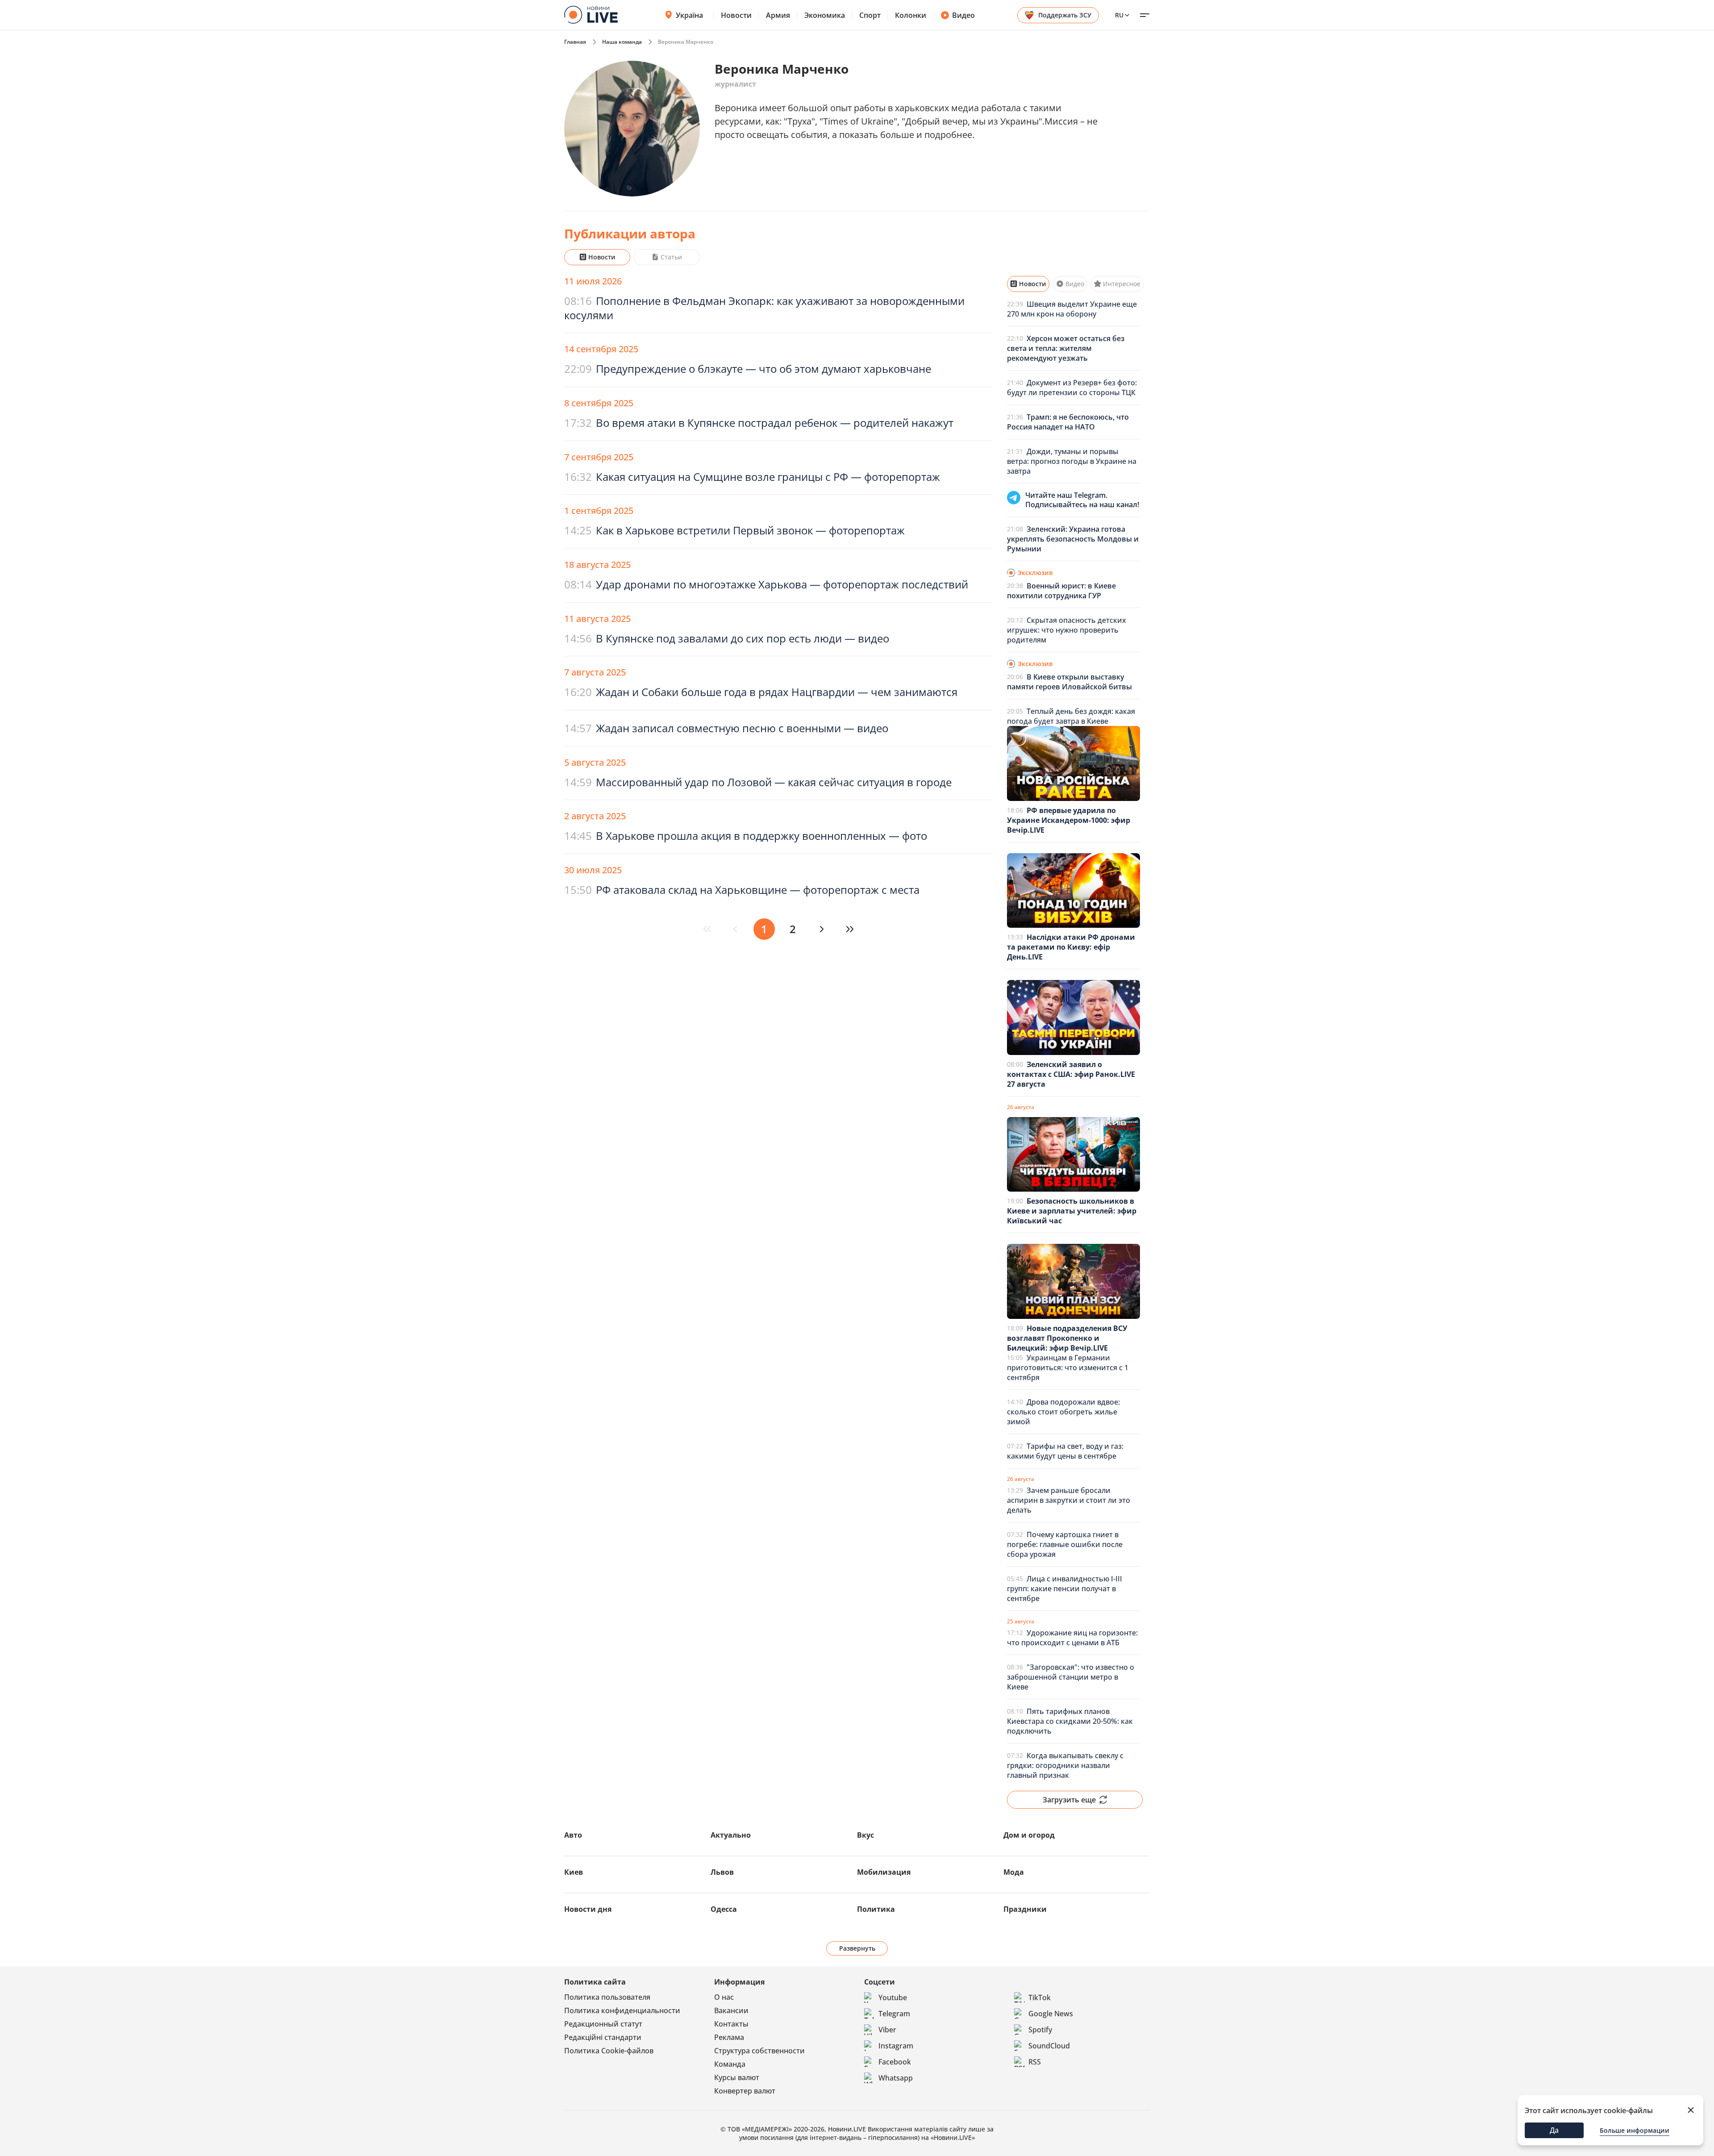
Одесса (724, 1909)
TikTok (1040, 1998)
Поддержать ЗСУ (1065, 15)
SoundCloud (1049, 2046)
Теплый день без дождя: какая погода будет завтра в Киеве (1071, 716)
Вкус (865, 1835)
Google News (1051, 2014)
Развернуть (857, 1948)
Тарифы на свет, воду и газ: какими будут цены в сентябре (1065, 1451)
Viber (887, 2030)
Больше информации (1635, 2130)
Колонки (911, 15)
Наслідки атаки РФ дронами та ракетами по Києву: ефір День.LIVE (1071, 947)
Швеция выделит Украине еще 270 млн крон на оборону (1072, 309)
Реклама (729, 2037)
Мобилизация (884, 1872)
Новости (736, 15)
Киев (574, 1872)
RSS (1035, 2062)
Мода (1014, 1872)
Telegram (894, 2014)
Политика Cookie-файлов (609, 2051)
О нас (724, 1997)
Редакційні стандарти (603, 2037)
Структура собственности (759, 2051)
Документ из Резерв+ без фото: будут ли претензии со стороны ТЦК (1072, 388)
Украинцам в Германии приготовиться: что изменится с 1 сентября (1068, 1368)
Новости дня (588, 1909)
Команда (730, 2064)
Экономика (825, 15)
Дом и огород (1029, 1835)
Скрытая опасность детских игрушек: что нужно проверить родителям (1067, 630)
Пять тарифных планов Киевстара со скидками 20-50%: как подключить (1070, 1721)
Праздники (1025, 1909)
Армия (778, 15)
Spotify (1040, 2030)
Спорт (870, 15)
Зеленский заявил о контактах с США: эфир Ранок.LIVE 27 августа (1071, 1074)
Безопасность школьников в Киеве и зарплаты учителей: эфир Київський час (1072, 1211)
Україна (689, 15)
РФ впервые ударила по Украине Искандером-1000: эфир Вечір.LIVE (1069, 820)
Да (1554, 2130)
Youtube (893, 1998)
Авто (573, 1835)
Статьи (671, 257)
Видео (963, 15)
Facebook (895, 2062)
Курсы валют (737, 2077)
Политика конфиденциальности (622, 2010)
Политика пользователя (607, 1997)
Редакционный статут (603, 2024)
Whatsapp (896, 2078)
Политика (876, 1909)
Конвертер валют (745, 2091)
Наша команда (622, 42)
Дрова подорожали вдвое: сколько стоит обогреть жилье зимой (1063, 1412)
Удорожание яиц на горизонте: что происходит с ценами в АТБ (1072, 1638)
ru (1119, 15)
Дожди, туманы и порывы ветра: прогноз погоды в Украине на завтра (1072, 461)
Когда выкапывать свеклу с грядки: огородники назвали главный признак (1065, 1765)
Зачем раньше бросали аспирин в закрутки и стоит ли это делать (1069, 1500)
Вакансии (731, 2010)
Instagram (896, 2046)
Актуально (731, 1835)
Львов (722, 1872)
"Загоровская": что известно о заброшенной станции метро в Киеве (1071, 1677)
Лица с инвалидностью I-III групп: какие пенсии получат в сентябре (1065, 1589)
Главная (575, 42)
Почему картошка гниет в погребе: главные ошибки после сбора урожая (1065, 1544)
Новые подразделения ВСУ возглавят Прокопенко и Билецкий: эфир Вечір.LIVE (1067, 1338)
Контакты (731, 2024)
